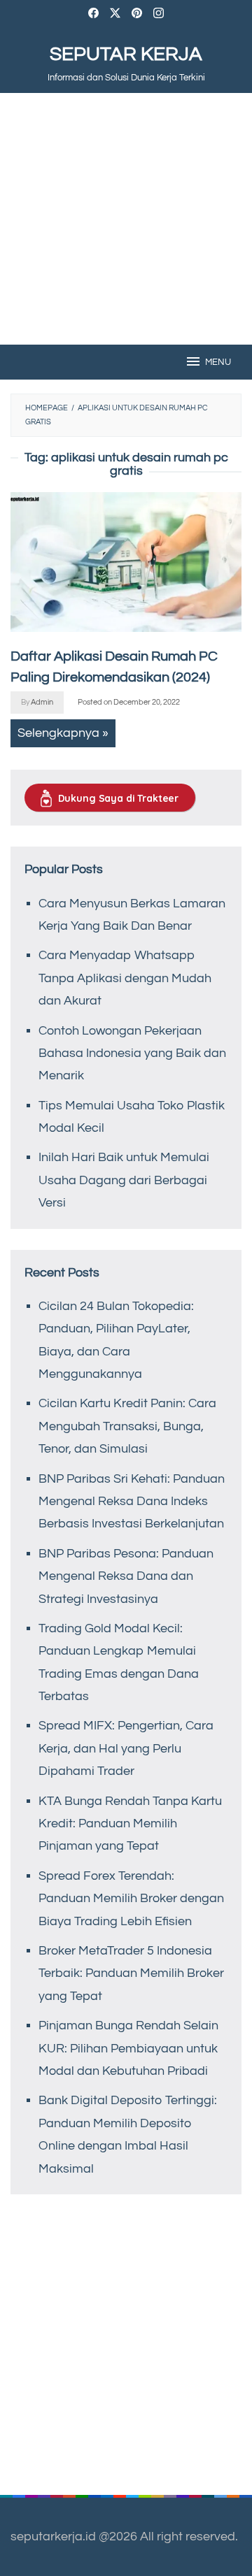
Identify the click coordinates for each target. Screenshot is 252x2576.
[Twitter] (115, 15)
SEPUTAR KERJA (126, 54)
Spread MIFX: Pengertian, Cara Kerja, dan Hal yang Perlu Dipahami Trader (126, 1748)
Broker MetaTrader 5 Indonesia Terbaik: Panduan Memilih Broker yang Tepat (131, 1973)
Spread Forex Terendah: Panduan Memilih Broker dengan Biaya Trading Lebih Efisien (131, 1899)
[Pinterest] (137, 15)
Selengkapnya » (63, 733)
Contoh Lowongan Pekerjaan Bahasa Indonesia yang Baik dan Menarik (132, 1053)
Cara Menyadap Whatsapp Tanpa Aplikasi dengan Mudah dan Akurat (125, 978)
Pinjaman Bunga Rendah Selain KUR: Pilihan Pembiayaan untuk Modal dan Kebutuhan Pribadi (128, 2048)
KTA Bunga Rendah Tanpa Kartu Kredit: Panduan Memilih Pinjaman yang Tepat (130, 1824)
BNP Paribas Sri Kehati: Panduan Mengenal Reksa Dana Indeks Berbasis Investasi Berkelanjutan (132, 1502)
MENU (218, 362)
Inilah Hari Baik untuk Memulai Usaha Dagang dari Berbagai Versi (124, 1180)
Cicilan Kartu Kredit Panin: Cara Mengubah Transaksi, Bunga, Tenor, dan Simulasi (127, 1426)
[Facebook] (93, 15)
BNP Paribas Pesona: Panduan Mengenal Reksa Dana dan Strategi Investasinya (126, 1576)
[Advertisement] (126, 219)
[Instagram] (159, 15)
